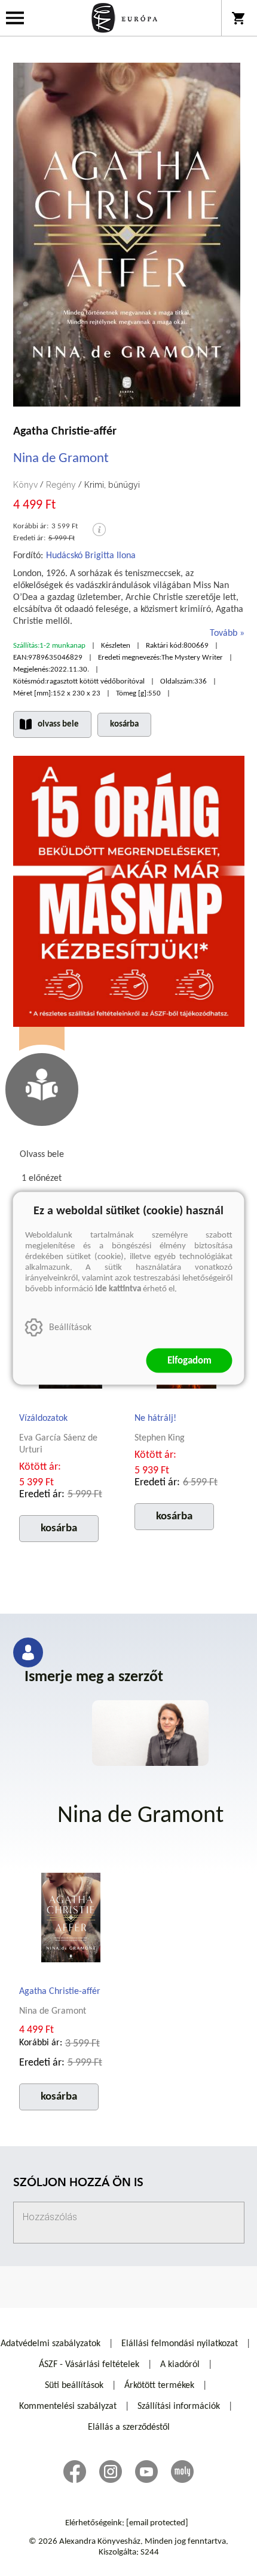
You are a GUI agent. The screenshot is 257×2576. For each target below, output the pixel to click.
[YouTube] (146, 2472)
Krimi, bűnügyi (112, 485)
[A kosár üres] (239, 18)
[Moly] (182, 2472)
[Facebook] (75, 2472)
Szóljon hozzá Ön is (78, 2183)
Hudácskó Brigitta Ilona (91, 556)
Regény (61, 485)
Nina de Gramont (61, 459)
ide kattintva (118, 1289)
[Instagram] (111, 2472)
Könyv (25, 485)
